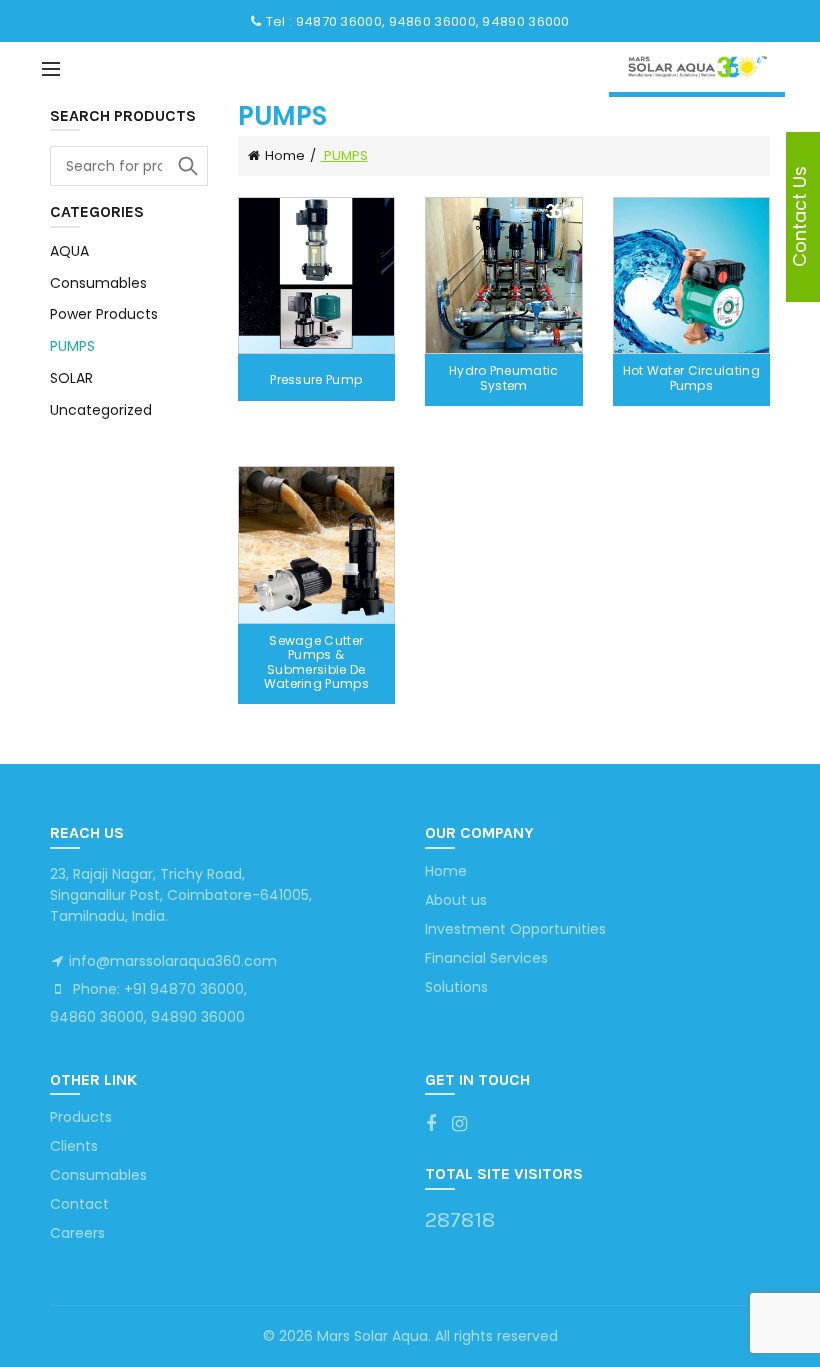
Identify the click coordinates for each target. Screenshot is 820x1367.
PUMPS (72, 346)
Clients (74, 1146)
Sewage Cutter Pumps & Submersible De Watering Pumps (316, 663)
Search (188, 166)
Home (285, 155)
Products (81, 1117)
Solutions (456, 987)
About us (456, 900)
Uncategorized (101, 410)
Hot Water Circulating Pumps (691, 378)
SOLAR (71, 378)
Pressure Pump (316, 380)
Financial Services (486, 958)
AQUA (69, 251)
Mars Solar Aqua (372, 1336)
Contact (79, 1204)
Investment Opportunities (515, 929)
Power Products (104, 314)
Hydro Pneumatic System (504, 378)
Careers (77, 1233)
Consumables (98, 283)
